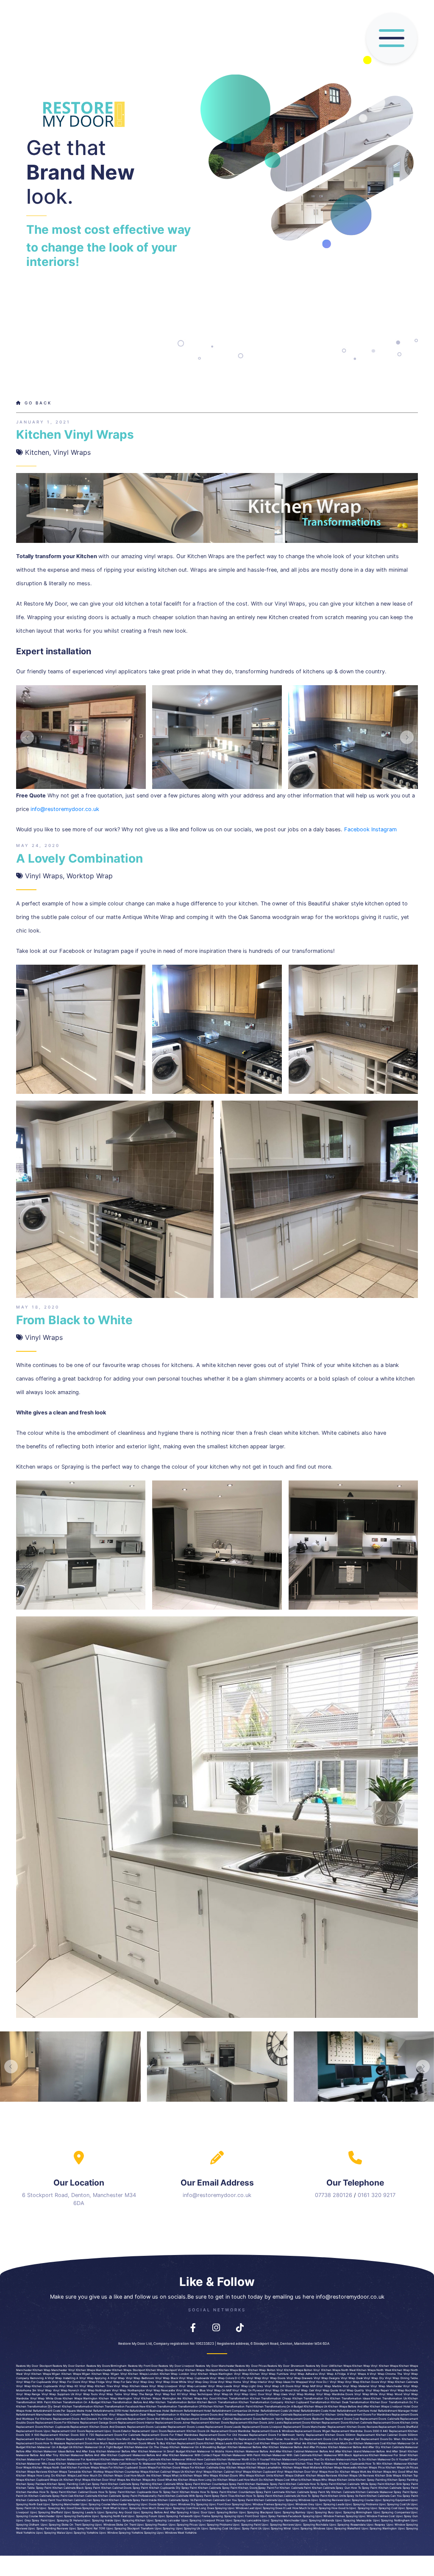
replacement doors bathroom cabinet (207, 2419)
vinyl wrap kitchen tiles (96, 2386)
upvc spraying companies (392, 2512)
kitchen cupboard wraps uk (44, 2480)
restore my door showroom (286, 2366)
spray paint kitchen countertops (206, 2484)
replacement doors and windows (214, 2415)
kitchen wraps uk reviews (356, 2476)
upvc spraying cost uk (394, 2504)
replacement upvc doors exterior (108, 2431)
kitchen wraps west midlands (302, 2468)
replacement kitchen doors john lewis (256, 2423)
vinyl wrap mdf (305, 2386)
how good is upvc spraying (350, 2508)
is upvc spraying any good (55, 2508)
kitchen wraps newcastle (340, 2468)
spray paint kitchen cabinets (289, 2484)
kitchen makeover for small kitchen (393, 2455)
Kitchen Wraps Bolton (233, 2370)
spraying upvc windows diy (176, 2504)
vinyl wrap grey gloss (202, 2382)
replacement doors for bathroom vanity (277, 2435)
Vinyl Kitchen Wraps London (140, 2374)
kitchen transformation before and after (128, 2402)
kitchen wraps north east (49, 2468)
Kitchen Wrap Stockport (161, 2370)
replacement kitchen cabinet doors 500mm (387, 2435)
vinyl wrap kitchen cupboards (37, 2386)
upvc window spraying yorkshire (121, 2533)
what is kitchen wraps (187, 2476)
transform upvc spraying (158, 2529)
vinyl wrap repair (377, 2391)
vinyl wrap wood (391, 2394)
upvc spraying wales (50, 2533)
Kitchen (37, 452)
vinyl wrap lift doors (279, 2386)
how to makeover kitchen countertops (194, 2464)
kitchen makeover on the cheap (147, 2447)
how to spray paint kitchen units (323, 2496)
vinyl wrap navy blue (191, 2391)
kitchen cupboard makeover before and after (138, 2455)
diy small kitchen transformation (70, 2407)
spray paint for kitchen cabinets (281, 2488)
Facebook (358, 829)
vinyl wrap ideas (279, 2382)
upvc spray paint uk (248, 2529)
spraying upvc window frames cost (370, 2516)
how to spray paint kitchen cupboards (125, 2492)
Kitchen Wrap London (174, 2374)
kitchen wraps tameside (64, 2472)
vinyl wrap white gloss (46, 2399)
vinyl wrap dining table (401, 2378)
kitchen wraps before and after (349, 2407)
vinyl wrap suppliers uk (58, 2394)
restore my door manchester (215, 2366)
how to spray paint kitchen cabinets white (339, 2484)
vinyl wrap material (356, 2386)
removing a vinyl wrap (46, 2378)
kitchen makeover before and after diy (354, 2447)
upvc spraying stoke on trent (61, 2525)
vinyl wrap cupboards (194, 2378)
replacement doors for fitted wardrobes (170, 2435)
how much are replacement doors (139, 2439)
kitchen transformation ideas (350, 2399)
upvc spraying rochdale (312, 2525)
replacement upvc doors (149, 2431)
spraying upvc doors (142, 2504)
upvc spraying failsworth (175, 2516)
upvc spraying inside (98, 2521)
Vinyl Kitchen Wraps (384, 2366)
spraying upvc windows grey (295, 2504)
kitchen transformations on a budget (278, 2407)
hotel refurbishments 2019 (103, 2411)
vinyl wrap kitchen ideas (131, 2386)
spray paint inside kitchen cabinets (157, 2500)
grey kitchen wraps (232, 2468)
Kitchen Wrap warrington (115, 2399)
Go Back (37, 403)
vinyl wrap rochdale (404, 2391)
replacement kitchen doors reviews (353, 2427)
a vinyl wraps (356, 2374)
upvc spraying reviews (327, 2500)
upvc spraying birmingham (353, 2512)
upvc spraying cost (384, 2508)
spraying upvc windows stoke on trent (109, 2525)
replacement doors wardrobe (231, 2431)
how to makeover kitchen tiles (292, 2464)
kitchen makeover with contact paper (195, 2455)
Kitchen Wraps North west (374, 2370)
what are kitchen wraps (181, 2480)
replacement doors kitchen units (395, 2423)
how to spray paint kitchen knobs (175, 2492)
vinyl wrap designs (327, 2378)
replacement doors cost (342, 2419)
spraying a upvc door (192, 2512)
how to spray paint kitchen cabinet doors (68, 2492)
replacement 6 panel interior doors (90, 2439)
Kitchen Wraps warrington (80, 2399)
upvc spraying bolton (223, 2512)
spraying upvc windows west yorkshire (170, 2533)
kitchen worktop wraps (97, 2472)
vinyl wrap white (366, 2394)
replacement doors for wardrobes (368, 2415)
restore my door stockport (34, 2366)
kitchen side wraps (388, 2476)
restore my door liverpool (177, 2366)
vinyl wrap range (28, 2394)
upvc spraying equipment (392, 2500)
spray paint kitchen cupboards (154, 2488)
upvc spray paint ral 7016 (87, 2529)
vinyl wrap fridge (93, 2382)
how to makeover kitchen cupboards (339, 2464)
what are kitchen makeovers (313, 2443)
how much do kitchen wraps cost (106, 2476)
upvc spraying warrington (379, 2529)
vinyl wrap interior (255, 2382)
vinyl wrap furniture (275, 2374)
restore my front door (143, 2366)
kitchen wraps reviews (32, 2472)
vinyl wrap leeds (220, 2386)
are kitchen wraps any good (197, 2399)
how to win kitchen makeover (386, 2464)
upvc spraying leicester (163, 2521)
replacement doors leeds (223, 2427)
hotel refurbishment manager (390, 2411)
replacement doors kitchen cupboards (43, 2427)
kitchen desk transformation (350, 2402)
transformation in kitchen (173, 2415)
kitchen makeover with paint (241, 2455)
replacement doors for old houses (224, 2435)
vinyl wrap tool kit (168, 2394)
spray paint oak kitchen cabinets (75, 2496)
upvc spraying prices (183, 2525)
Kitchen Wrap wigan (105, 2374)
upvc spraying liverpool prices (203, 2521)
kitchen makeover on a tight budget (98, 2447)
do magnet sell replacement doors (363, 2439)
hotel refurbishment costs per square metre (55, 2411)
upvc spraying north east (109, 2516)
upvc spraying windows (294, 2500)
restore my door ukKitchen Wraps (328, 2366)
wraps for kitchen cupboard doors (123, 2468)
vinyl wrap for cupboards (33, 2382)
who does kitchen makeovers (62, 2464)
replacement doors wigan (313, 2431)
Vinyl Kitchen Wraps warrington (212, 2374)
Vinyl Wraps (72, 452)
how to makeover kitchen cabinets (107, 2464)
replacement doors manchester (305, 2427)
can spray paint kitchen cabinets (108, 2484)
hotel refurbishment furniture (349, 2411)
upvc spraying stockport (123, 2529)
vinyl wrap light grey (248, 2386)
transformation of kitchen (195, 2407)
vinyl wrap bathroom (140, 2378)
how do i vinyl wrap (330, 2382)
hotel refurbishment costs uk (272, 2411)
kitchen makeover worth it (234, 2460)
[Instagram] (216, 2326)
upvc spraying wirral (277, 2529)
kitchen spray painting (371, 2480)
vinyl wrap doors (274, 2378)
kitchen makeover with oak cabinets (287, 2455)
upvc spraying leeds (330, 2504)
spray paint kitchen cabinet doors (108, 2488)
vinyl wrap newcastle (160, 2391)
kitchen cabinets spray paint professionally (127, 2496)
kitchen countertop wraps (131, 2472)
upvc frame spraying (208, 2516)
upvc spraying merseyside (353, 2521)
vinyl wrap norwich (66, 2391)
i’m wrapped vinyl (303, 2382)
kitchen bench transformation (217, 2402)
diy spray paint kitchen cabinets (199, 2488)
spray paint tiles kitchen (229, 2496)
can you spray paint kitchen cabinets (251, 2500)
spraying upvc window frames (253, 2504)
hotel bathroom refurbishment (183, 2411)
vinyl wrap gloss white (171, 2382)
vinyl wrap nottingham (96, 2391)
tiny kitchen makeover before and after (79, 2455)
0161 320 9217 (377, 2195)
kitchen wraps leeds (218, 2443)
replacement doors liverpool (262, 2427)
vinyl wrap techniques (197, 2394)
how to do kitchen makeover (371, 2460)
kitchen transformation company (261, 2402)
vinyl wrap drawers (300, 2378)
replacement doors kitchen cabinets (347, 2423)
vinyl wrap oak (303, 2391)
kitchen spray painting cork (66, 2484)
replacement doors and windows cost (154, 2419)
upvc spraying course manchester (104, 2504)
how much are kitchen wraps (151, 2476)
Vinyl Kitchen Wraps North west (334, 2370)
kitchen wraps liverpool (386, 2407)
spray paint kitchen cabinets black (60, 2488)
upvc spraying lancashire (243, 2521)
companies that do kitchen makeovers (324, 2460)
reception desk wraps (140, 2415)
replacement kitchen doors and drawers (98, 2427)
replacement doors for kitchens (57, 2423)
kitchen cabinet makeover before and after (312, 2451)
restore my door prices (251, 2366)
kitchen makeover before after (248, 2447)
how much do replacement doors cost (311, 2439)
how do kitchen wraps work (347, 2472)
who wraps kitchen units (256, 2476)
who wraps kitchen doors (220, 2476)
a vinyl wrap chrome (382, 2374)
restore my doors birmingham (107, 2366)
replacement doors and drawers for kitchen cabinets (90, 2419)
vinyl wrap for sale (119, 2382)
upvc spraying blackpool (256, 2512)
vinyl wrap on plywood (248, 2391)
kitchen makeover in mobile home (210, 2451)
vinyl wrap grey (143, 2382)
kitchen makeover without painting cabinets (130, 2460)
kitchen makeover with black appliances (340, 2455)
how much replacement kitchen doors (120, 2443)
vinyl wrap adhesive (304, 2374)
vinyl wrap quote (327, 2391)
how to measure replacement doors (68, 2443)
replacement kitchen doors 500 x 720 (67, 2435)
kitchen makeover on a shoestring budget (198, 2447)
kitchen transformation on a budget (76, 2402)
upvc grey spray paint (32, 2521)
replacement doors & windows (273, 2431)
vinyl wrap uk (223, 2394)
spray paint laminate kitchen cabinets (282, 2492)
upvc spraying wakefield (344, 2529)
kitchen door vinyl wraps (310, 2472)
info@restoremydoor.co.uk (65, 809)
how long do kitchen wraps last (59, 2476)
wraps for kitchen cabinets (199, 2468)
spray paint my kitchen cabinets (332, 2492)
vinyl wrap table (110, 2394)
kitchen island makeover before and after (370, 2451)
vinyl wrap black (167, 2378)
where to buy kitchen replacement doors (175, 2443)
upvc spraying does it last (273, 2508)
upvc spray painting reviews (48, 2529)
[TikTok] (240, 2326)
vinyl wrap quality (352, 2391)
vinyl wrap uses (276, 2394)
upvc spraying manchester (61, 2504)
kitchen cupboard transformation (307, 2402)
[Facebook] (193, 2326)
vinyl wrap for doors (66, 2382)
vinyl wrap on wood (279, 2391)
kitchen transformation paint (233, 2407)
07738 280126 (334, 2195)
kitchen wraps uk (316, 2407)
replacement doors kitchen (302, 2423)
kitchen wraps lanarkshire (264, 2468)
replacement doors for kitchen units (318, 2415)
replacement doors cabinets (380, 2419)
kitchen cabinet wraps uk (167, 2472)
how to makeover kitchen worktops (245, 2464)
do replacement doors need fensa (258, 2439)
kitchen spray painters (31, 2484)
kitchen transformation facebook (116, 2407)
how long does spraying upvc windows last (223, 2508)
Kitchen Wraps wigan (76, 2374)
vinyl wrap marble (329, 2386)
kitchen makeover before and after (258, 2451)
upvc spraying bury (320, 2512)
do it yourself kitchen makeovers (275, 2460)
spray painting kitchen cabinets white (158, 2484)
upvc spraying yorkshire (82, 2533)
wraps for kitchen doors (164, 2468)
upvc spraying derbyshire (74, 2516)
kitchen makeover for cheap (36, 2460)
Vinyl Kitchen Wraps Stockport (198, 2370)
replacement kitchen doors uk (188, 2431)
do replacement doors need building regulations (199, 2439)
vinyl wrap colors (222, 2378)
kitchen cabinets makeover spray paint (383, 2492)
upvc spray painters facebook (281, 2516)
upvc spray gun (407, 2516)
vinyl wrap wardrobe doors (335, 2394)
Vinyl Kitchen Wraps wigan (42, 2374)
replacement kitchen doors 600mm (41, 2439)
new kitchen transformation (158, 2407)
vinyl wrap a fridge (332, 2374)
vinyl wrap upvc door (249, 2394)
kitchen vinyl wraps (198, 2472)
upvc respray (376, 2525)
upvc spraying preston (152, 2525)
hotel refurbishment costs (310, 2411)
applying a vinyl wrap (110, 2378)
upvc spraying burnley (290, 2512)
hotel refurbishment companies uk (228, 2411)
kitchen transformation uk (389, 2399)
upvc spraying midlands (317, 2521)
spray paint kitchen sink (385, 2484)
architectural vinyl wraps (107, 2415)
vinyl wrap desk (352, 2378)
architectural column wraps (71, 2415)
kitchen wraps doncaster (277, 2443)
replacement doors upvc (33, 2431)
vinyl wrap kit (68, 2386)
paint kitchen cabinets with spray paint (184, 2496)
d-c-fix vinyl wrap (248, 2378)
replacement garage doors (99, 2423)
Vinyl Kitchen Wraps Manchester (90, 2370)
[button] (27, 737)
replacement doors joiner (173, 2423)
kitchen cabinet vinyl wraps (231, 2472)
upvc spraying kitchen (130, 2521)
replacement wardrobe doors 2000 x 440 (360, 2431)
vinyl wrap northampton (128, 2391)
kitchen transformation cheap (271, 2399)
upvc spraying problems (362, 2504)
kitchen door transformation (389, 2402)
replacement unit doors (68, 2431)
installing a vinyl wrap (78, 2378)
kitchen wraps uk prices (402, 2468)
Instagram (384, 829)
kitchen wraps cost (246, 2443)
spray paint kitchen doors (240, 2488)
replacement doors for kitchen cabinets (265, 2415)
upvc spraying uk (188, 2529)
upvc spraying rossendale (348, 2525)
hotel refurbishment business (141, 2411)
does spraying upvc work (92, 2508)
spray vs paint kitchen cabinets (368, 2496)
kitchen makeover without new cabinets (188, 2460)
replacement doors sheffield (398, 2427)
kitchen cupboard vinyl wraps (272, 2472)
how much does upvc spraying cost (167, 2508)
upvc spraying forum (142, 2516)
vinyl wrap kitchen (247, 2374)
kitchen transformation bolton (176, 2402)
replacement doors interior (136, 2423)
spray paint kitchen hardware (249, 2484)
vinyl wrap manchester (386, 2386)
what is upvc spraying (125, 2508)
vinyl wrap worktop (302, 2394)
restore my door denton (69, 2366)
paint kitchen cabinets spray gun (327, 2488)
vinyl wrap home (230, 2382)
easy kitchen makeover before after (113, 2451)
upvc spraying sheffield (47, 2512)
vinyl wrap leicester (193, 2386)
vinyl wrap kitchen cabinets (399, 2382)
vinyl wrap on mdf (219, 2391)
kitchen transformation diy (311, 2399)
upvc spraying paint (247, 2525)
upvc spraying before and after (154, 2512)
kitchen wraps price (371, 2468)
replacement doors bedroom (305, 2419)
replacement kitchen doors (210, 2423)
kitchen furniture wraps (83, 2468)
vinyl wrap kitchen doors (362, 2382)
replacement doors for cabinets (118, 2435)
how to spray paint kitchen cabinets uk (273, 2496)
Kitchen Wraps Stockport (128, 2370)
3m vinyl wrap (42, 2391)
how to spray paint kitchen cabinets (376, 2488)
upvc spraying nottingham (391, 2521)
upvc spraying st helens (65, 2521)
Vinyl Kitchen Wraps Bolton (294, 2370)
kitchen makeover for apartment (78, 2460)
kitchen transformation (233, 2399)
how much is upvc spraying (312, 2508)
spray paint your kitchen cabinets (63, 2500)
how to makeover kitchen (149, 2464)
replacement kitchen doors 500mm (331, 2435)
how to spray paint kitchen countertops (227, 2492)
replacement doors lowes (186, 2427)
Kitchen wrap (361, 2366)
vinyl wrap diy (374, 2378)
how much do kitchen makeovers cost (360, 2443)
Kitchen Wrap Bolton (262, 2370)
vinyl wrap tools (86, 2394)
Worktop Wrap (90, 876)
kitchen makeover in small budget (162, 2451)
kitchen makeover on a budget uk (49, 2447)
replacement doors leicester (147, 2427)
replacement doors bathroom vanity (259, 2419)
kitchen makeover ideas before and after (60, 2451)
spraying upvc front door (214, 2504)
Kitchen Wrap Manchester (50, 2370)
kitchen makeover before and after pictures (298, 2447)
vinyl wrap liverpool (163, 2386)
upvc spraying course (359, 2500)
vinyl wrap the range (139, 2394)
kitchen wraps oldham (289, 2476)
